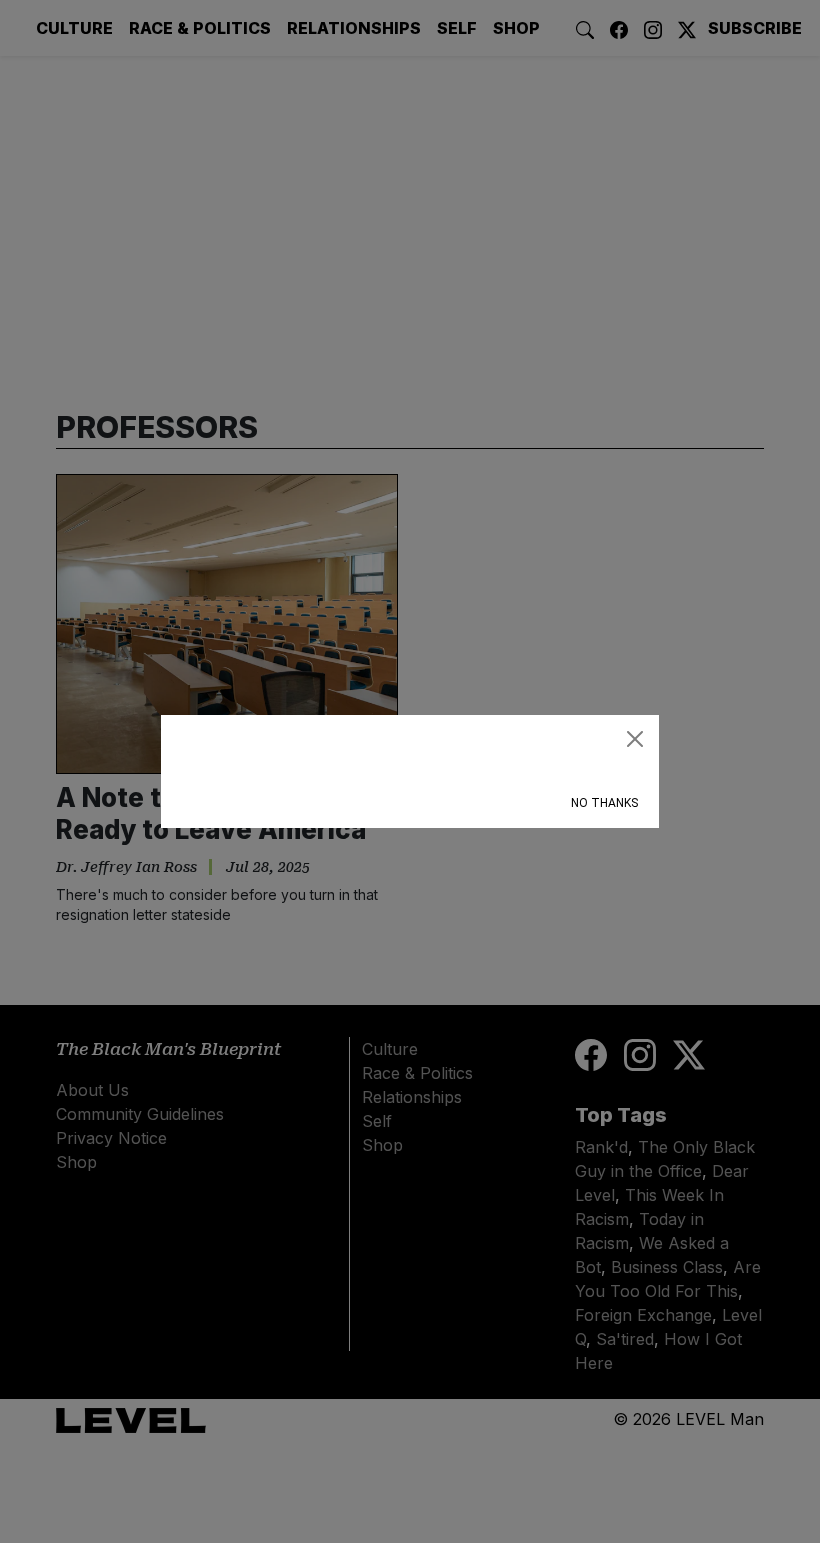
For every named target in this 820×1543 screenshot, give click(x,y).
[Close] (635, 739)
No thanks (604, 803)
